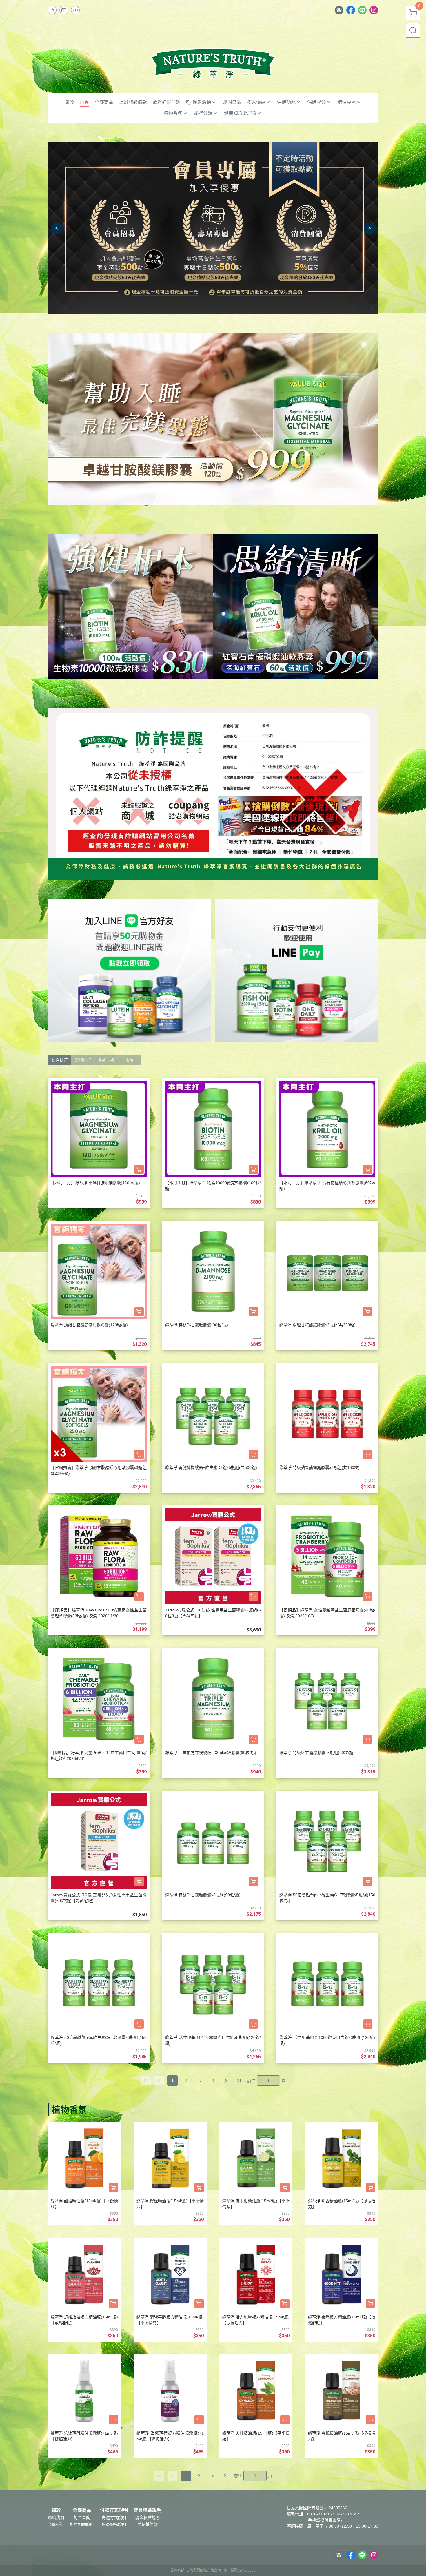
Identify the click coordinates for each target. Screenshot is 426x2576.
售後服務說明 (114, 2524)
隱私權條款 (148, 2524)
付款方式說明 (114, 2510)
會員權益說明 (148, 2510)
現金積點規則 (148, 2517)
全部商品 (82, 2510)
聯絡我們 (56, 2517)
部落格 (56, 2524)
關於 (56, 2510)
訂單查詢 (82, 2517)
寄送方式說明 (114, 2517)
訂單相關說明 (82, 2524)
